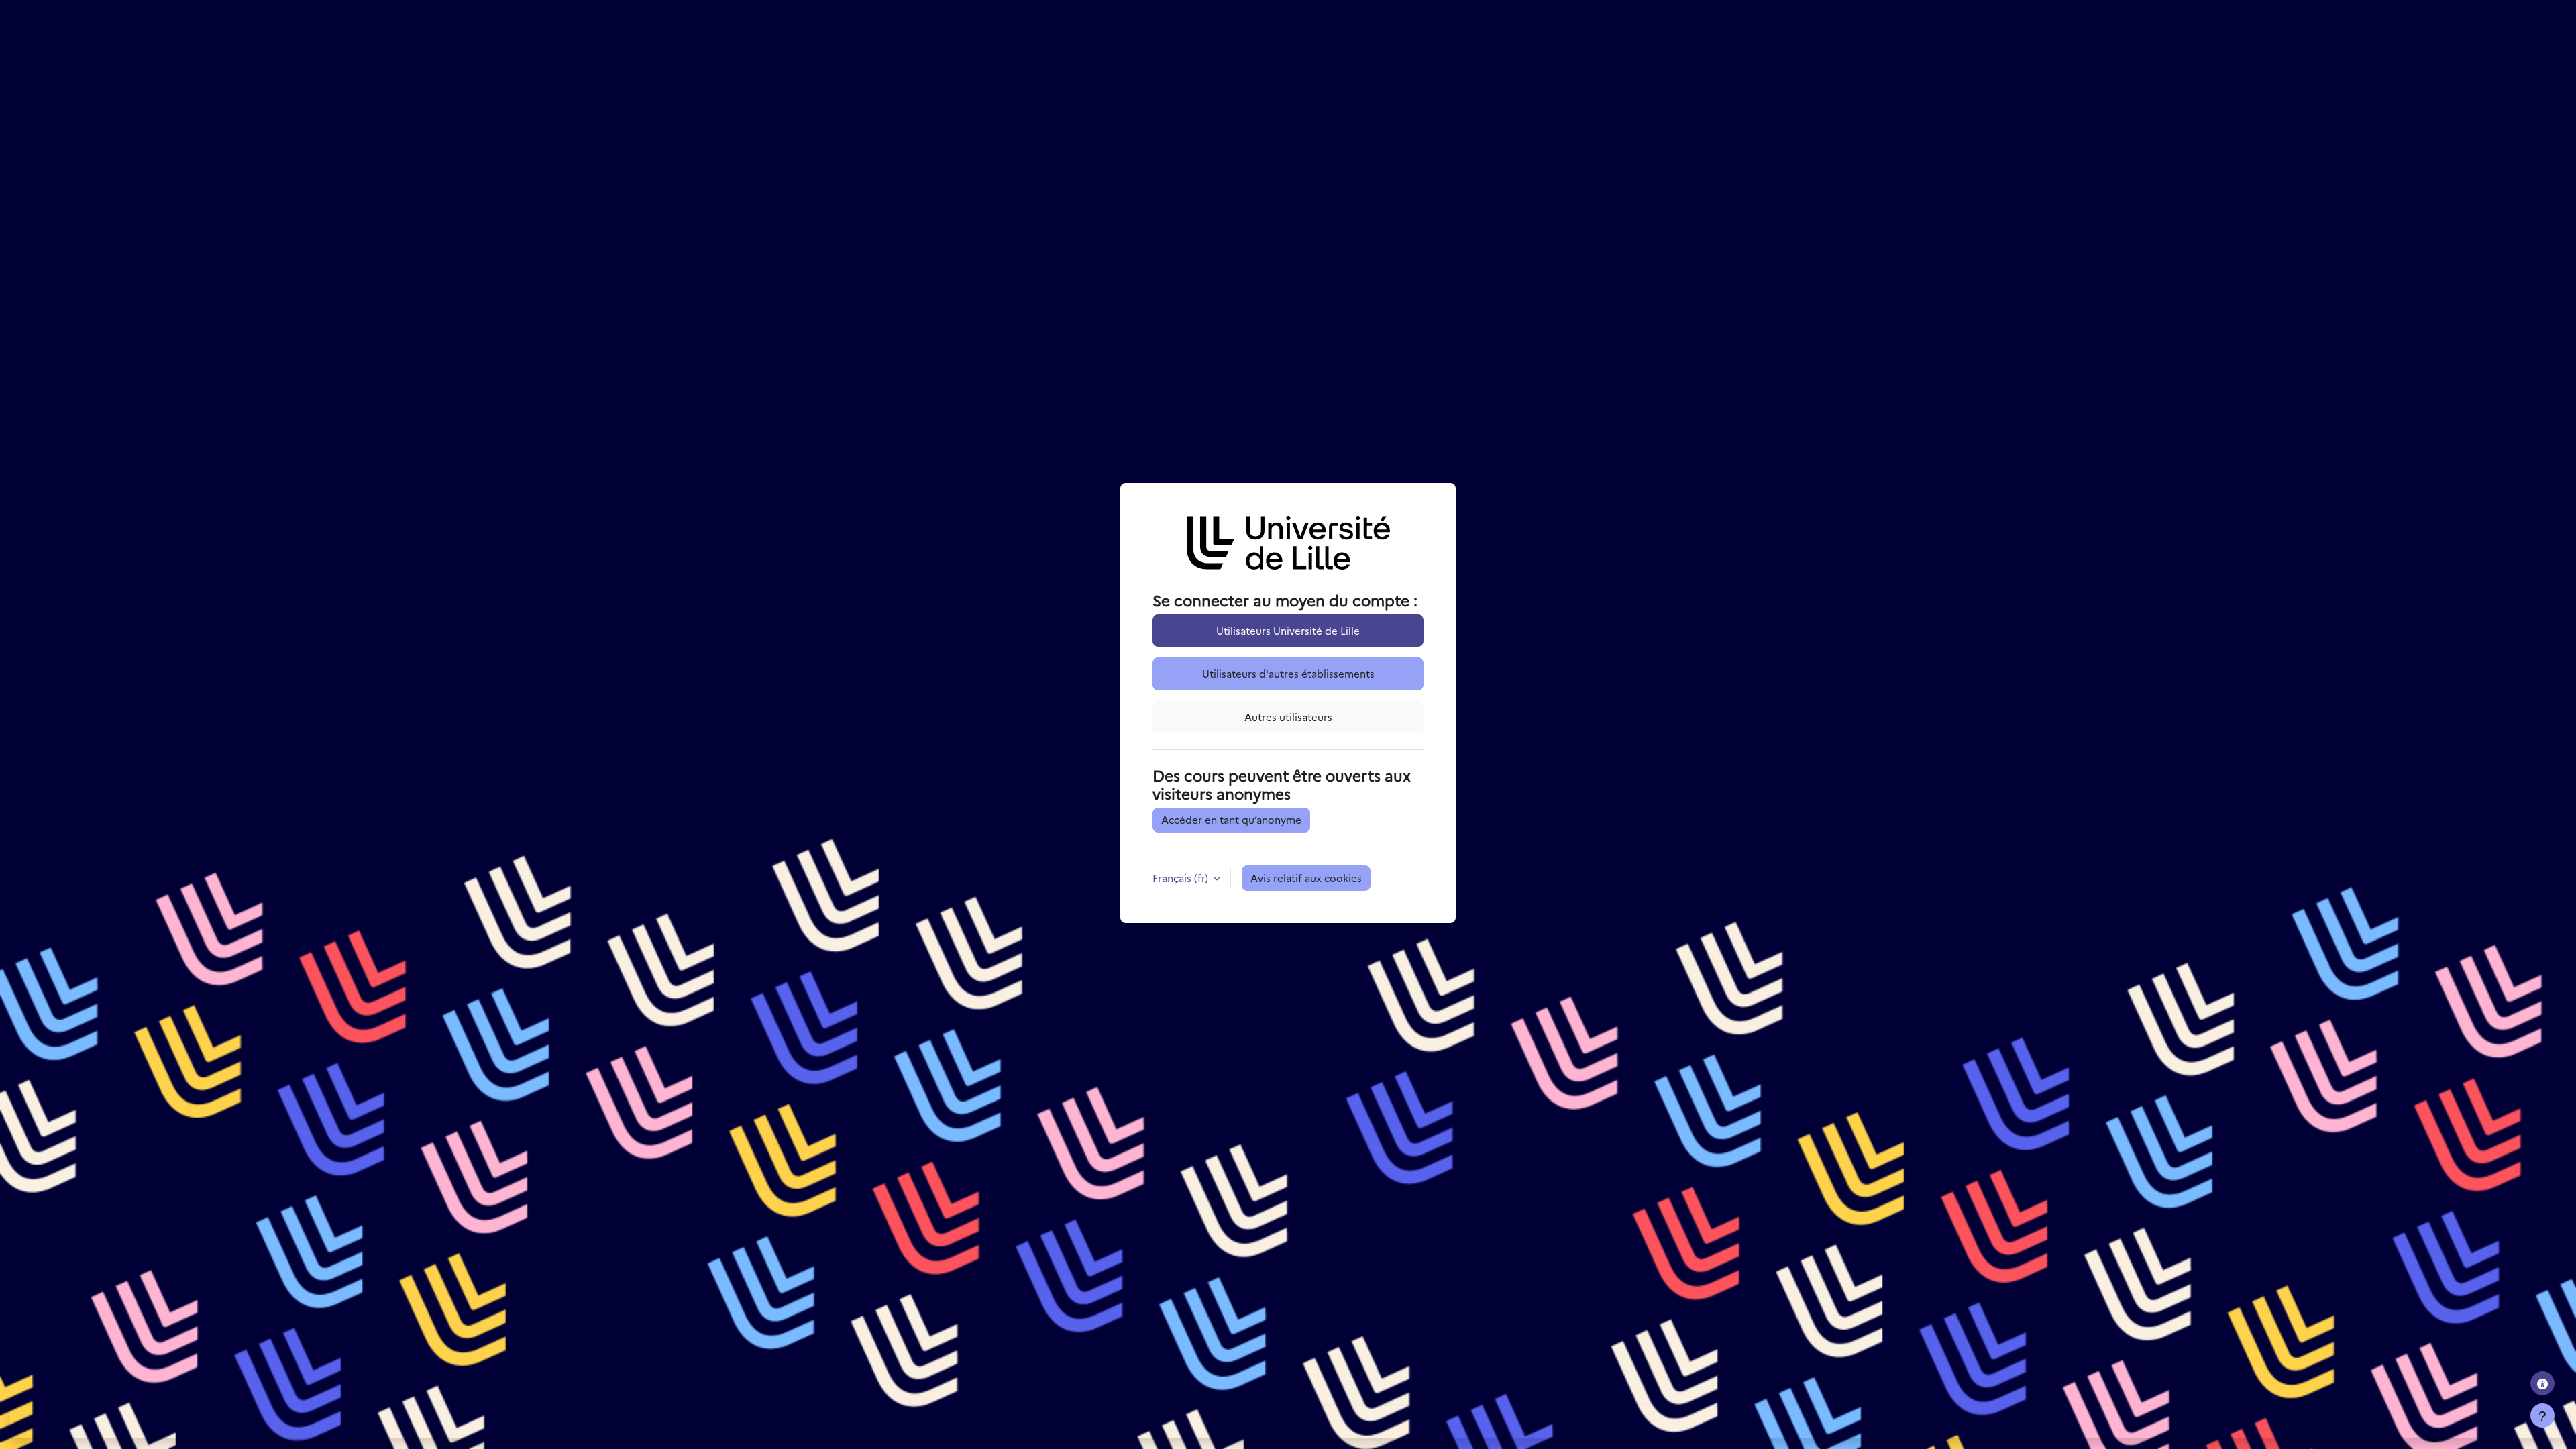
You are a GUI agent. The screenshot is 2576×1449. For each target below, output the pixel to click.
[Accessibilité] (2542, 1383)
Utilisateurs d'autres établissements (1288, 673)
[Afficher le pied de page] (2542, 1415)
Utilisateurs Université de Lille (1288, 630)
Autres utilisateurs (1288, 717)
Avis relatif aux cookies (1306, 878)
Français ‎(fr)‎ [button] (1182, 878)
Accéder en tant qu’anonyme (1231, 819)
